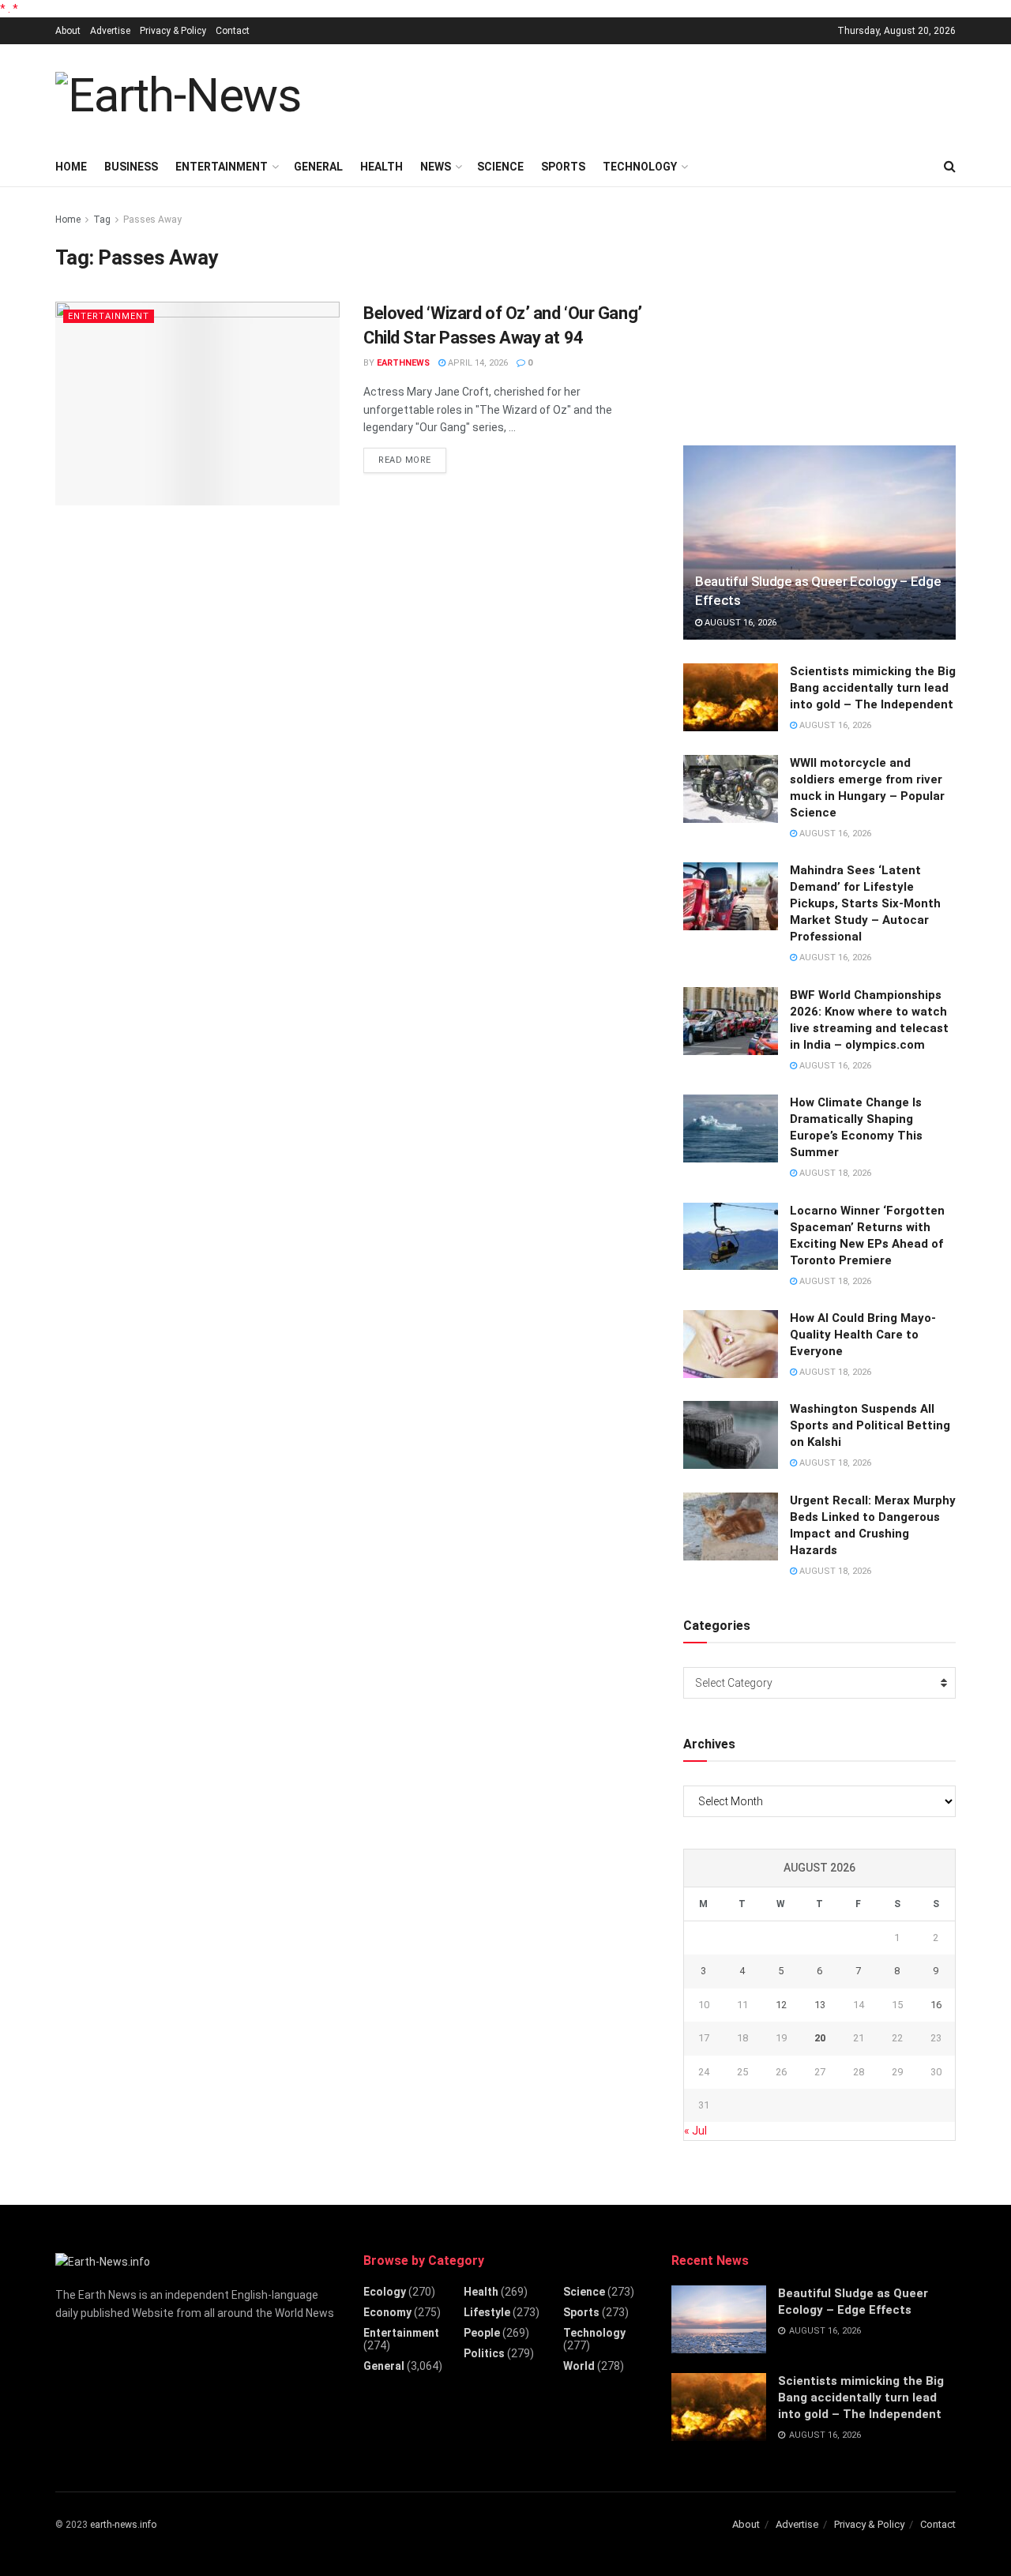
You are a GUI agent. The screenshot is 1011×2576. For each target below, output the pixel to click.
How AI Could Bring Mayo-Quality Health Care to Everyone (863, 1335)
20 (820, 2038)
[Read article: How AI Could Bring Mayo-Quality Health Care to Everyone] (731, 1344)
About (68, 31)
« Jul (695, 2131)
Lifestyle (487, 2312)
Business (131, 167)
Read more (412, 460)
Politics (484, 2353)
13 (820, 2005)
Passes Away (152, 220)
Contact (233, 31)
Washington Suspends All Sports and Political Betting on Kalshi (870, 1425)
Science (500, 167)
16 (936, 2005)
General (318, 167)
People (482, 2333)
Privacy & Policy (173, 31)
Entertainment (222, 167)
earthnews (403, 363)
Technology (640, 167)
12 (781, 2005)
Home (71, 167)
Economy (387, 2312)
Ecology (385, 2292)
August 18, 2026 (834, 1173)
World (579, 2366)
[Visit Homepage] (178, 96)
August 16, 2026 (739, 623)
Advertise (110, 31)
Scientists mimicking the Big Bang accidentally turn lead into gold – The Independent (873, 688)
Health (381, 167)
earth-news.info (123, 2525)
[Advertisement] (668, 93)
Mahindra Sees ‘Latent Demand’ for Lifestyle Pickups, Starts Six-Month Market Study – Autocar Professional (865, 903)
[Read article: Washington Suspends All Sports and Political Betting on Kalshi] (731, 1435)
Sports (563, 167)
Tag (102, 220)
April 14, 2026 (477, 363)
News (436, 167)
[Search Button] (950, 167)
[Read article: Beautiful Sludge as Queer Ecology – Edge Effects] (819, 543)
